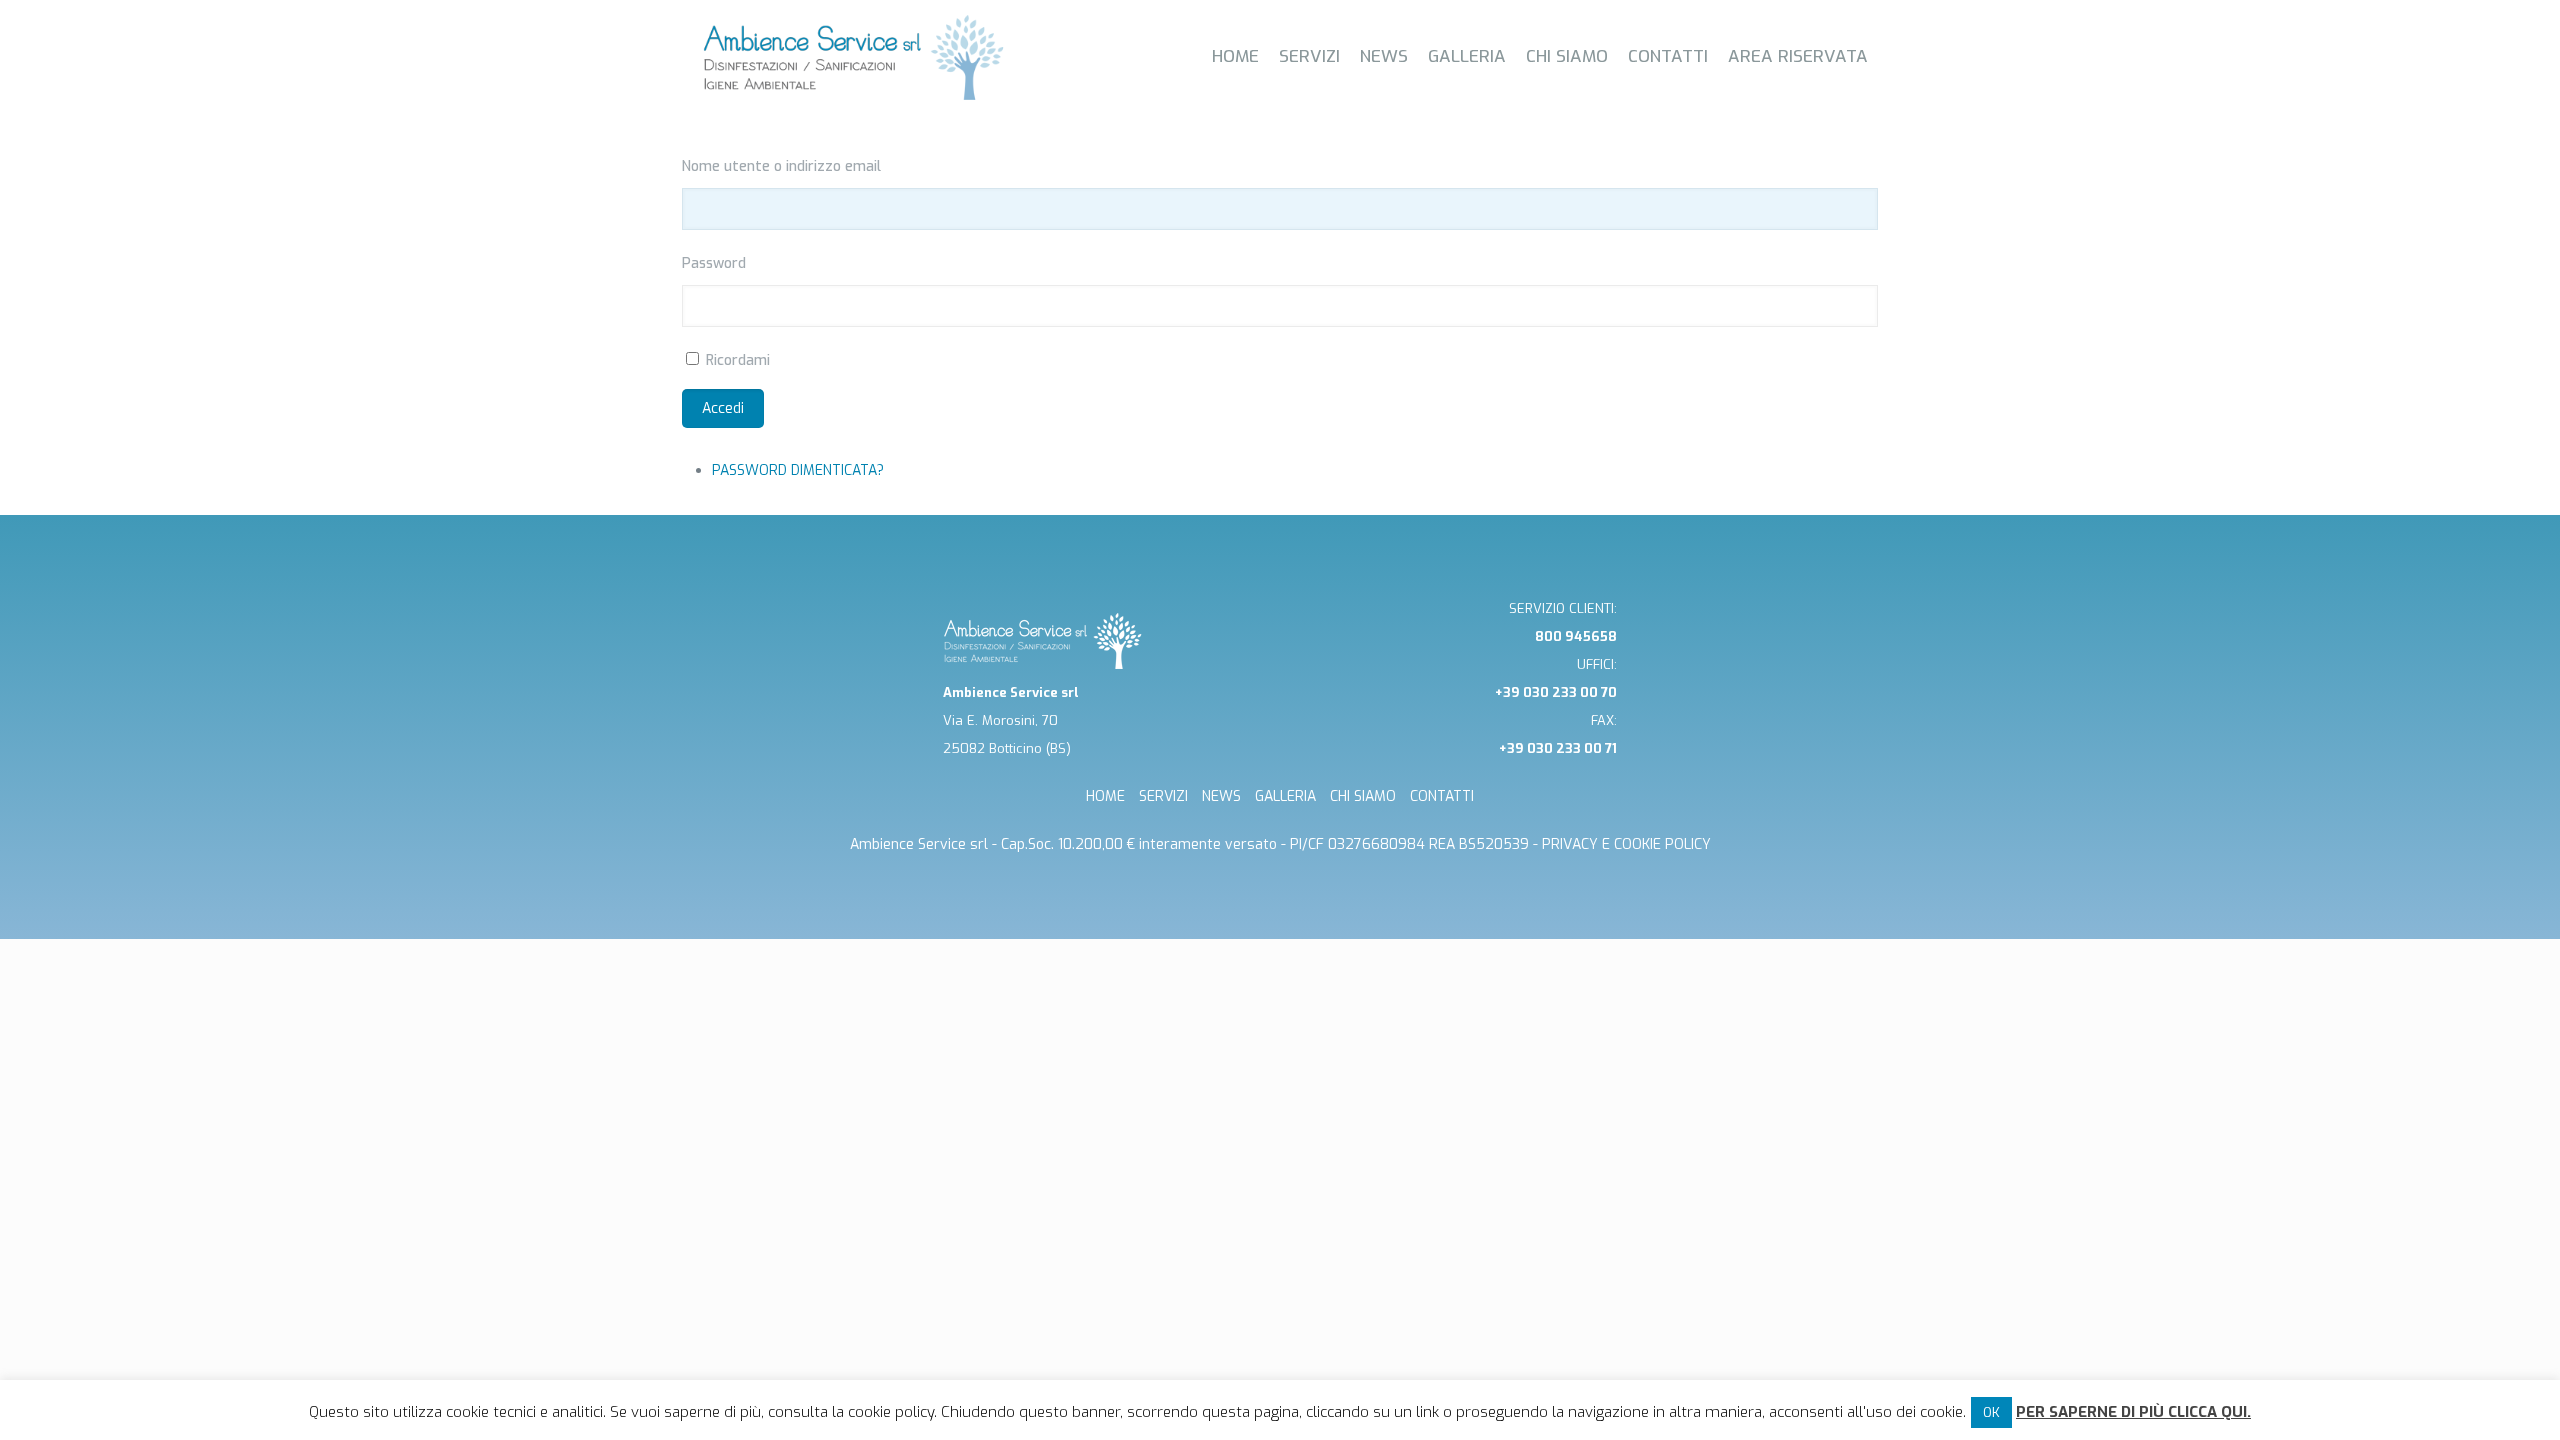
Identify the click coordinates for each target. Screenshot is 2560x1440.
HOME (1105, 796)
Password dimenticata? (798, 470)
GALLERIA (1285, 796)
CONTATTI (1442, 796)
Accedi (723, 408)
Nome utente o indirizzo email (781, 166)
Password (714, 263)
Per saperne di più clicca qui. (2133, 1412)
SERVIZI (1163, 796)
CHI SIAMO (1363, 796)
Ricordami (738, 360)
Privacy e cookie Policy (1626, 844)
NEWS (1221, 796)
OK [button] (1991, 1412)
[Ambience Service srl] (854, 57)
